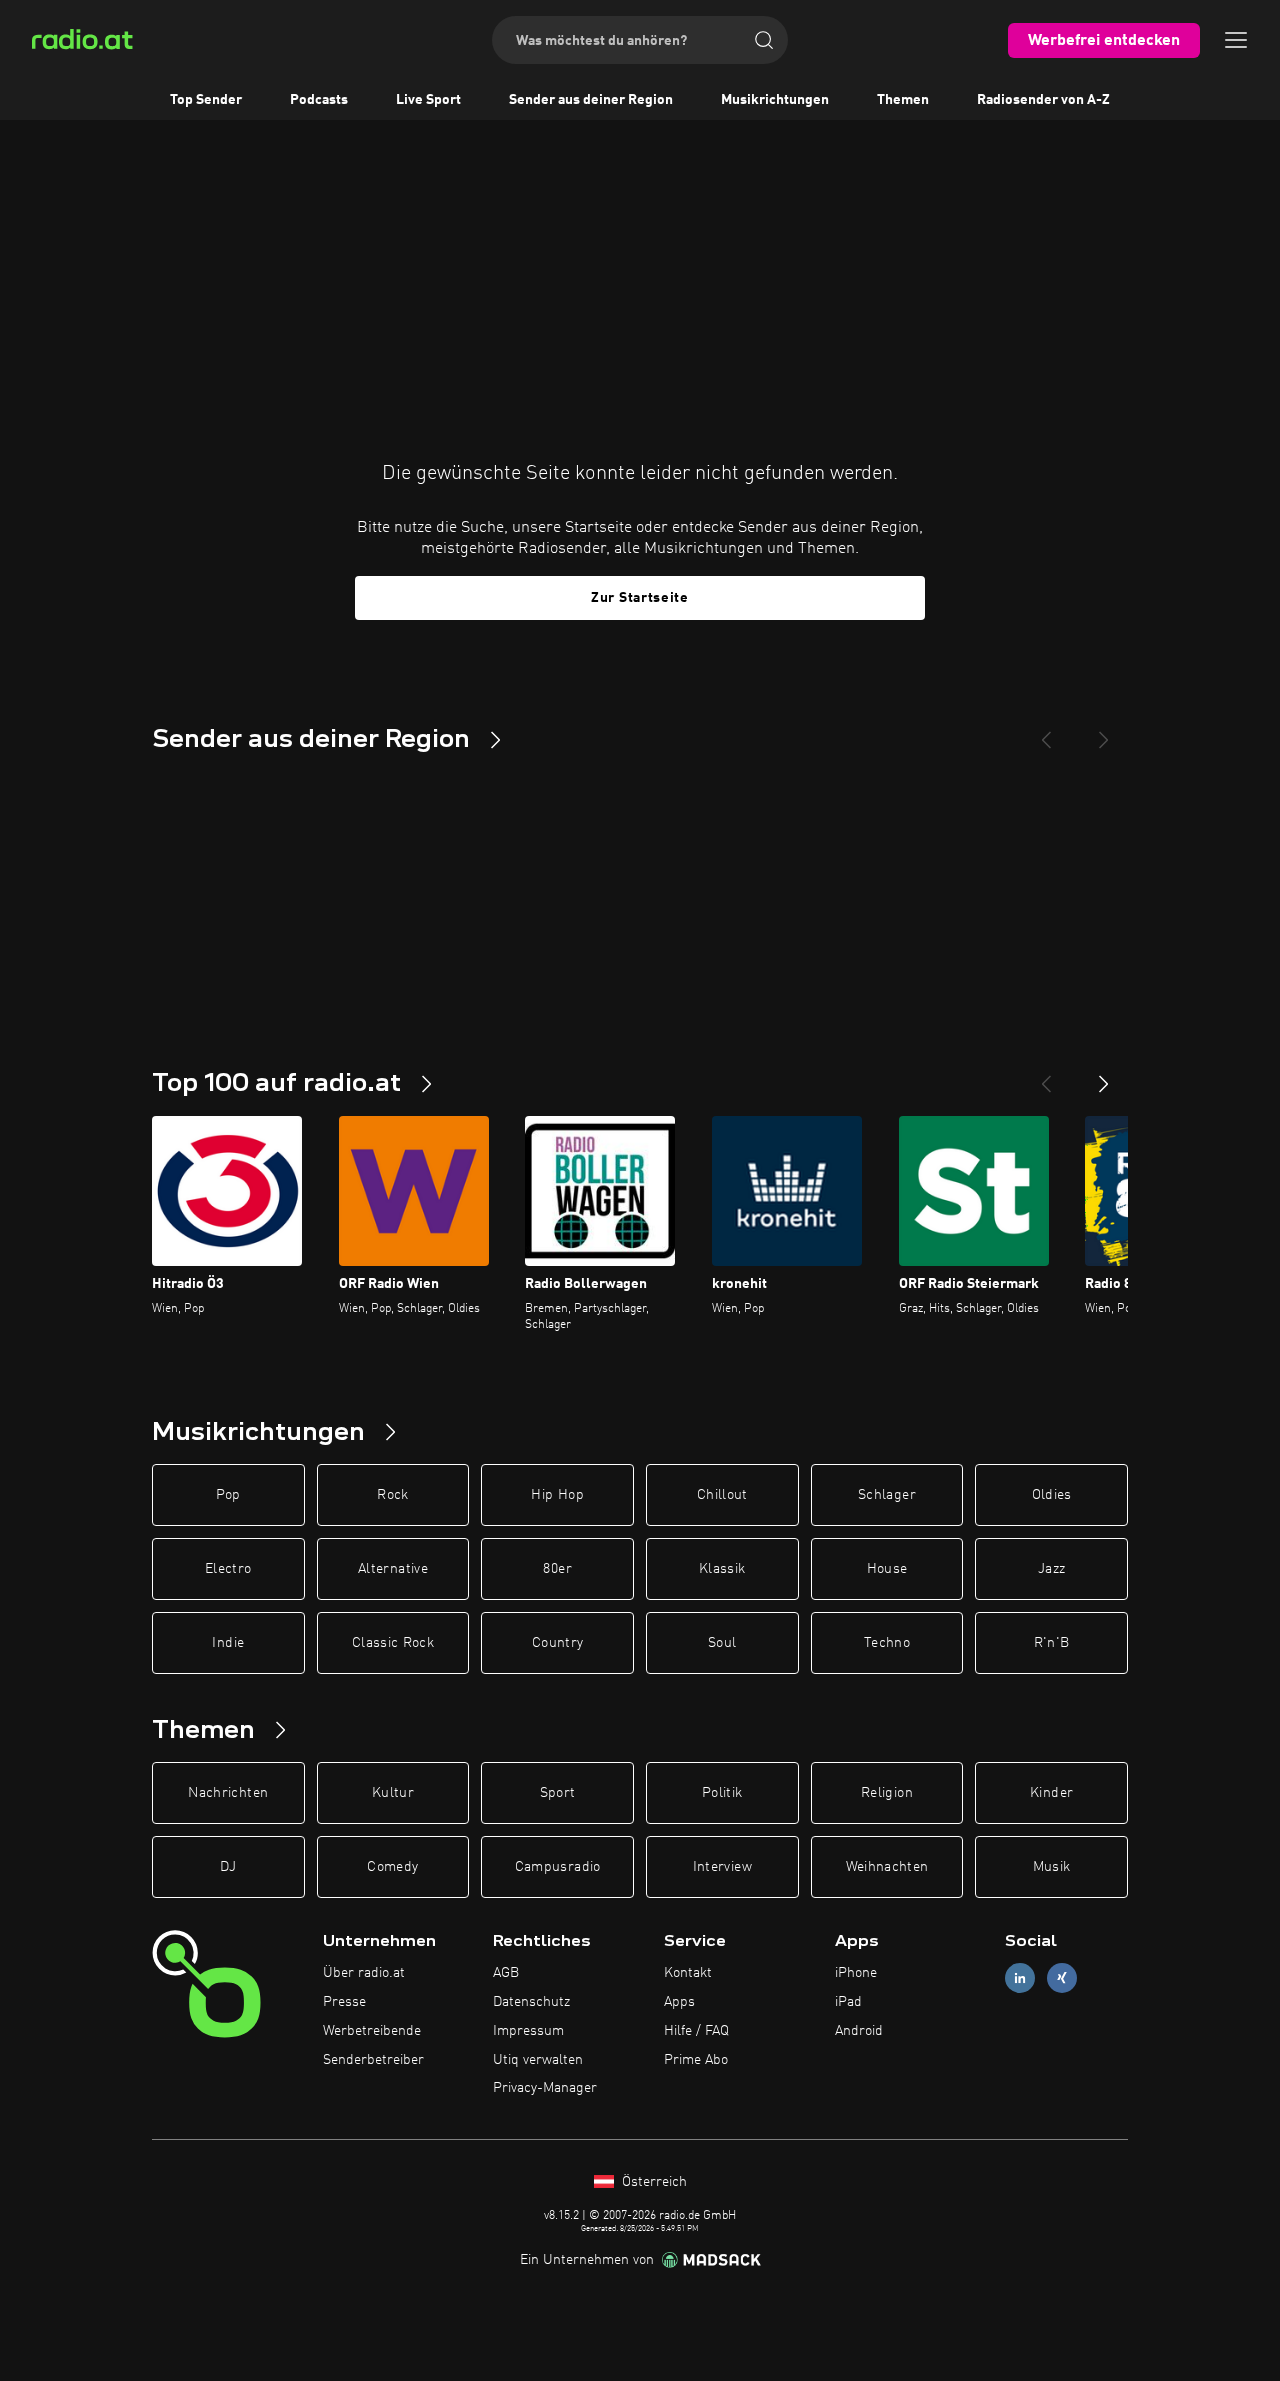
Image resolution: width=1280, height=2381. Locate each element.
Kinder (1051, 1793)
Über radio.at (364, 1973)
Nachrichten (228, 1793)
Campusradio (558, 1867)
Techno (887, 1643)
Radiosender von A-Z (1043, 100)
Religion (887, 1793)
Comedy (392, 1867)
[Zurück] (1046, 1076)
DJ (228, 1867)
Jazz (1051, 1569)
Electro (228, 1569)
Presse (344, 2002)
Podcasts (319, 100)
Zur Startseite (640, 598)
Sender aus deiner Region (591, 100)
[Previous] (1046, 732)
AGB (506, 1973)
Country (557, 1643)
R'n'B (1052, 1643)
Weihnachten (887, 1867)
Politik (722, 1793)
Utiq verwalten (538, 2060)
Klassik (722, 1569)
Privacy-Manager (545, 2088)
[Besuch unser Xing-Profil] (1062, 1978)
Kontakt (688, 1973)
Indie (228, 1643)
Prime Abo (696, 2060)
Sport (558, 1793)
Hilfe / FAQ (696, 2031)
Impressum (528, 2031)
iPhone (856, 1973)
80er (557, 1569)
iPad (848, 2002)
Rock (392, 1495)
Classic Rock (393, 1643)
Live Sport (428, 100)
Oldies (1052, 1495)
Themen (903, 100)
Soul (722, 1643)
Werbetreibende (372, 2031)
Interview (722, 1867)
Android (859, 2031)
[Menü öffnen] (1236, 40)
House (887, 1569)
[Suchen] (764, 40)
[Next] (1104, 732)
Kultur (393, 1793)
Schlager (887, 1495)
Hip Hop (557, 1495)
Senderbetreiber (373, 2060)
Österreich (652, 2182)
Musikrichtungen (775, 100)
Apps (679, 2002)
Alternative (393, 1569)
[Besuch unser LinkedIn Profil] (1020, 1978)
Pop (228, 1495)
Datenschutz (531, 2002)
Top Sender (206, 100)
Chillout (722, 1495)
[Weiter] (1104, 1076)
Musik (1052, 1867)
